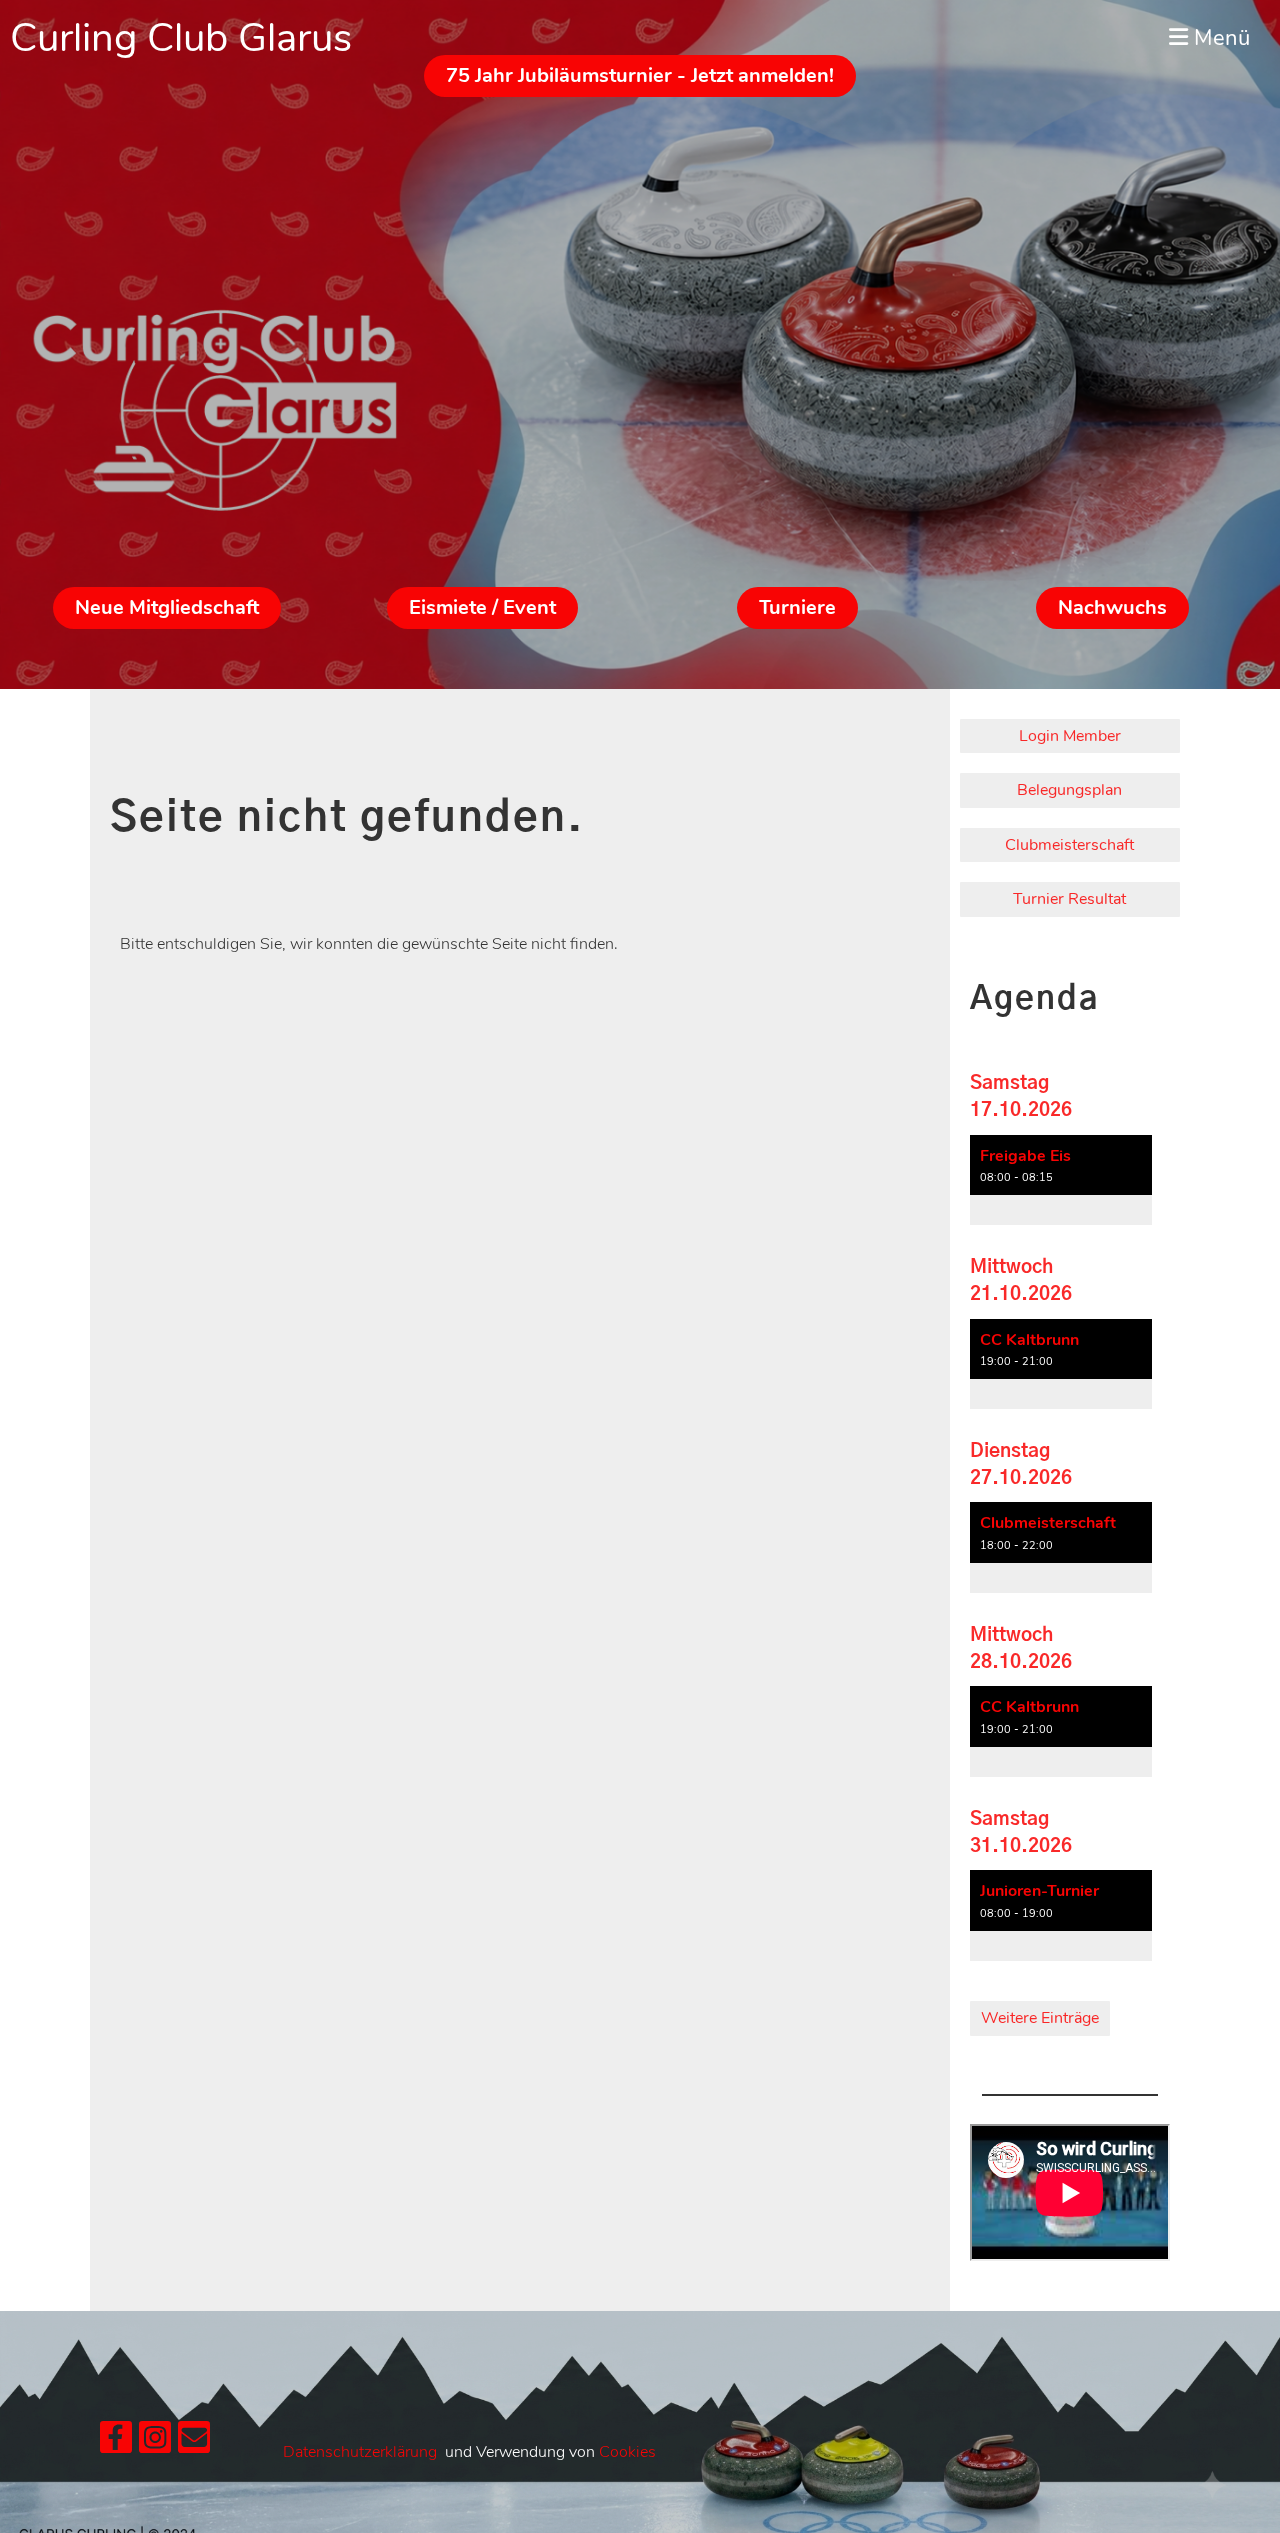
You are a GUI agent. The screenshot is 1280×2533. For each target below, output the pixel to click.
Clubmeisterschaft (1069, 845)
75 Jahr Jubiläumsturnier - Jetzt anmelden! (640, 75)
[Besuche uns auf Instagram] (155, 2442)
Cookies (627, 2452)
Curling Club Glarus (181, 38)
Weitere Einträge (1040, 2018)
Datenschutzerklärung (360, 2452)
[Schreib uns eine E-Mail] (194, 2442)
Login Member (1070, 736)
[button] (1061, 1180)
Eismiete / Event (482, 607)
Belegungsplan (1069, 790)
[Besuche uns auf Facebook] (116, 2442)
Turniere (797, 607)
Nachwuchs (1112, 607)
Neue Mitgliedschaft (167, 607)
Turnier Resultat (1069, 899)
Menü (1219, 38)
